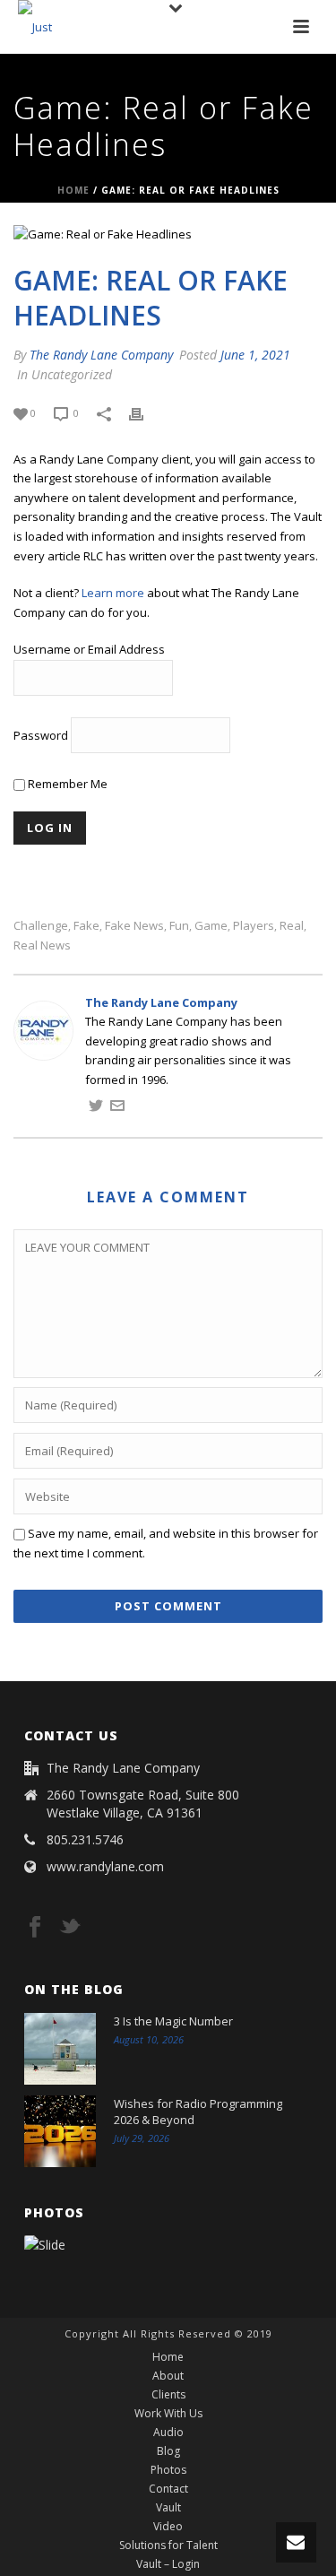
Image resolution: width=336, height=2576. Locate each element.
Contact (168, 2489)
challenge (41, 926)
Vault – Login (168, 2564)
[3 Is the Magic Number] (60, 2049)
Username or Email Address (89, 649)
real (292, 926)
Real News (42, 945)
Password (41, 735)
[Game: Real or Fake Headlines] (168, 235)
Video (168, 2527)
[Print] (145, 413)
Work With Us (168, 2414)
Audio (168, 2433)
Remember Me (66, 784)
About (168, 2376)
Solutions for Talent (168, 2546)
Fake (86, 926)
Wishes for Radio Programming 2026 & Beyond (198, 2112)
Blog (168, 2451)
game (211, 926)
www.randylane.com (105, 1867)
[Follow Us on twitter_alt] (70, 1928)
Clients (168, 2395)
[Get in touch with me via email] (117, 1108)
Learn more (113, 593)
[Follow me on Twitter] (96, 1108)
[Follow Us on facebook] (35, 1928)
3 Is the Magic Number (173, 2021)
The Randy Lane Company (101, 355)
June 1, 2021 (255, 355)
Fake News (134, 926)
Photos (168, 2470)
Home (73, 190)
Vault (168, 2508)
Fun (179, 926)
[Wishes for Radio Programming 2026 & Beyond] (60, 2131)
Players (254, 926)
